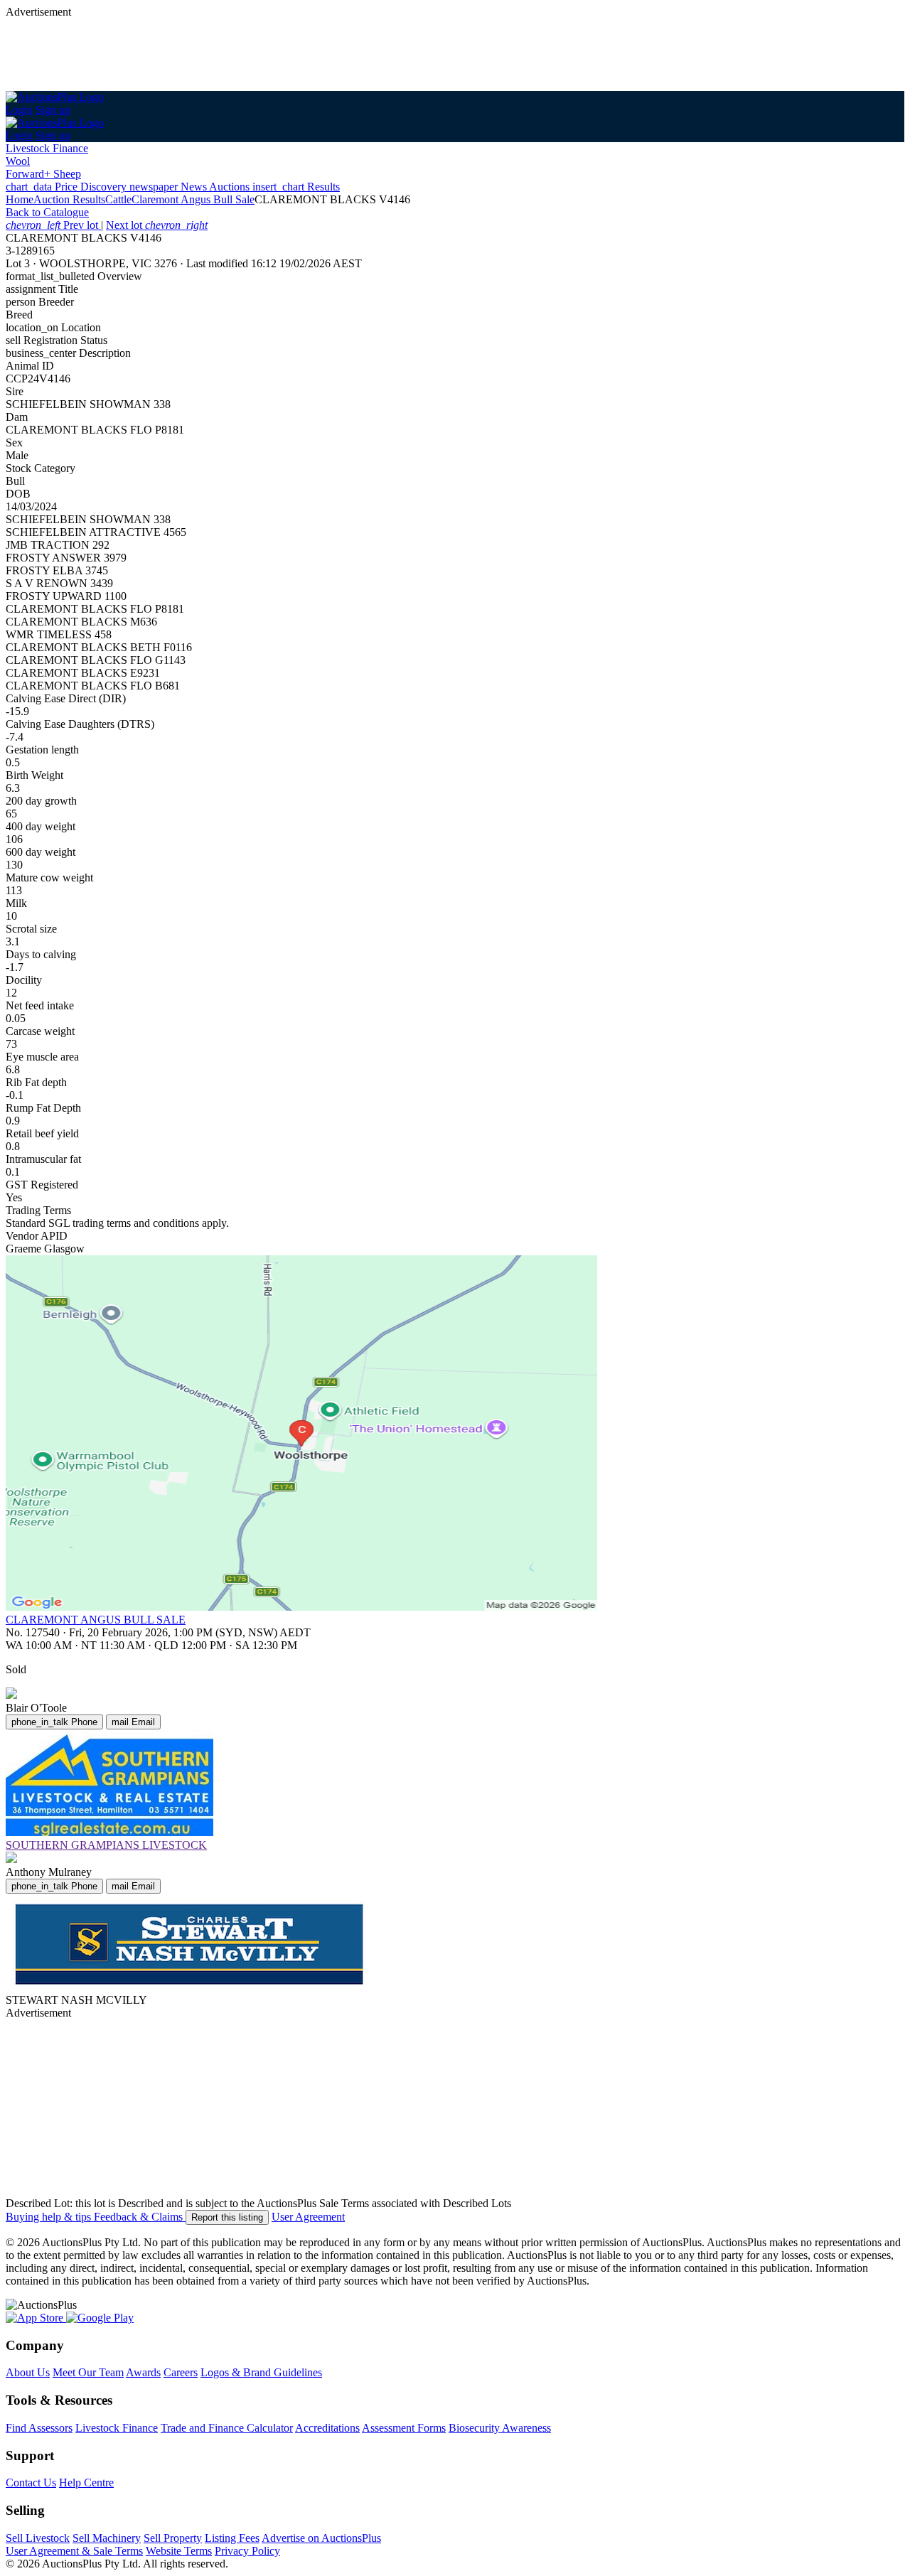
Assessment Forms (404, 2428)
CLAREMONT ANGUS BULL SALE (96, 1620)
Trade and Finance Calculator (227, 2428)
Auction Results (69, 199)
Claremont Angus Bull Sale (193, 199)
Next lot (157, 225)
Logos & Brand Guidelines (261, 2372)
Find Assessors (39, 2428)
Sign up (53, 110)
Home (20, 199)
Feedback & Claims (140, 2217)
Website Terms (179, 2551)
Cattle (118, 199)
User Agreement (308, 2217)
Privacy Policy (247, 2551)
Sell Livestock (38, 2538)
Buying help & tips (50, 2217)
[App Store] (36, 2318)
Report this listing (227, 2217)
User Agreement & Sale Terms (74, 2551)
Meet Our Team (88, 2372)
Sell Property (173, 2538)
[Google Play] (100, 2318)
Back (47, 212)
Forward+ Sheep (43, 174)
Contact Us (31, 2483)
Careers (181, 2372)
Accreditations (327, 2428)
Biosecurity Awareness (500, 2428)
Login (19, 110)
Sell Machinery (107, 2538)
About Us (28, 2372)
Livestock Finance (47, 148)
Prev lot (53, 225)
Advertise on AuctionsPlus (321, 2538)
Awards (143, 2372)
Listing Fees (232, 2538)
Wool (18, 161)
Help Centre (86, 2483)
